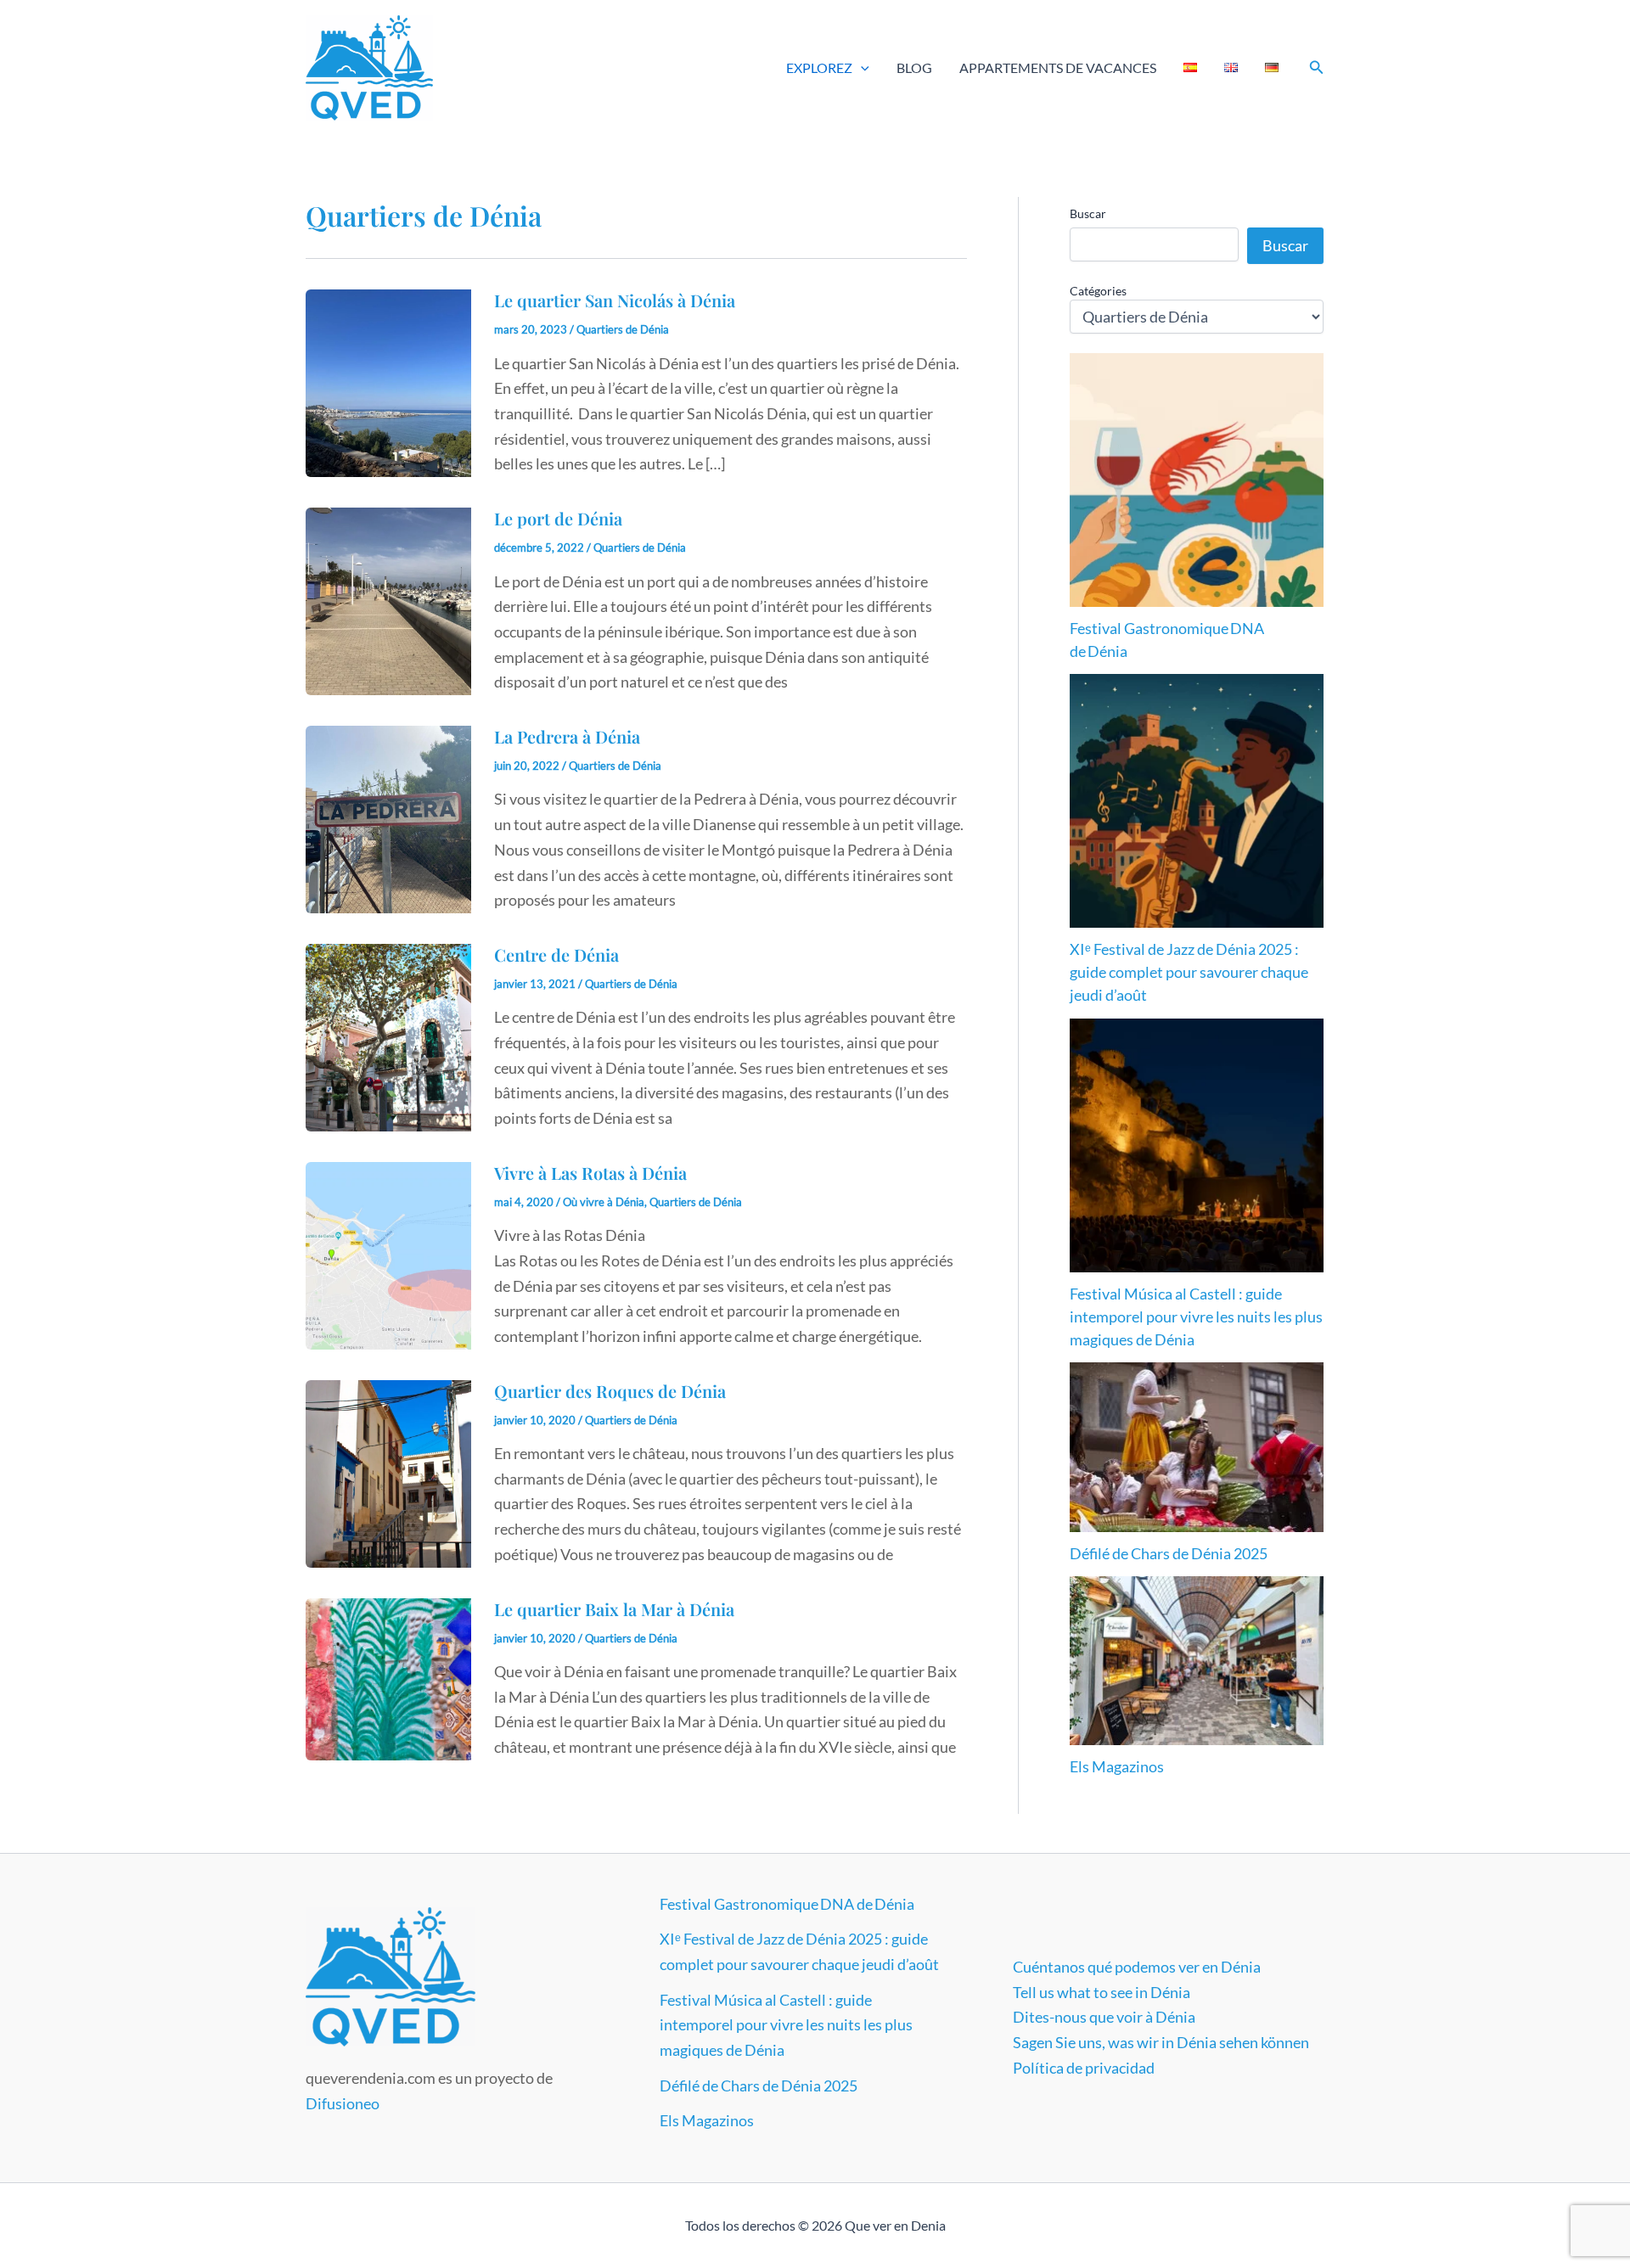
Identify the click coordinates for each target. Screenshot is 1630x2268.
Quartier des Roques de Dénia (610, 1391)
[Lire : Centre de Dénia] (388, 1036)
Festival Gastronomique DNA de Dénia (787, 1904)
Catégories (1098, 291)
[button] (861, 68)
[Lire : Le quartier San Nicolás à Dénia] (388, 381)
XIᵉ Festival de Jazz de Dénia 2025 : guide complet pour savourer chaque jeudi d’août (1189, 972)
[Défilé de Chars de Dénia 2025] (1197, 1447)
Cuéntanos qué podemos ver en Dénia (1137, 1967)
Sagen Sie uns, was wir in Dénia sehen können (1161, 2042)
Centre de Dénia (556, 954)
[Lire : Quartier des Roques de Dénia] (388, 1472)
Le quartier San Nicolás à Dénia (615, 300)
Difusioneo (343, 2103)
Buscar (1088, 213)
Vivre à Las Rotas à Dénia (590, 1173)
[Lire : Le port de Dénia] (388, 599)
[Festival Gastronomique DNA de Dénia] (1197, 480)
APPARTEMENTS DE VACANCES (1058, 67)
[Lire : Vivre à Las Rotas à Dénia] (388, 1254)
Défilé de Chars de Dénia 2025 (1169, 1553)
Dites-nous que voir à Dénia (1104, 2017)
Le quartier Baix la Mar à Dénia (614, 1609)
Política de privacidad (1084, 2068)
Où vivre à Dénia (604, 1202)
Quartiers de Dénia (623, 329)
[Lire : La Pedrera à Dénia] (388, 817)
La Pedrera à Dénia (567, 736)
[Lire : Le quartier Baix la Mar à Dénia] (388, 1677)
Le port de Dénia (558, 518)
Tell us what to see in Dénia (1102, 1992)
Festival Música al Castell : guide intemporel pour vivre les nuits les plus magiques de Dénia (1196, 1316)
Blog (914, 67)
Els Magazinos (1117, 1766)
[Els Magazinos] (1197, 1661)
